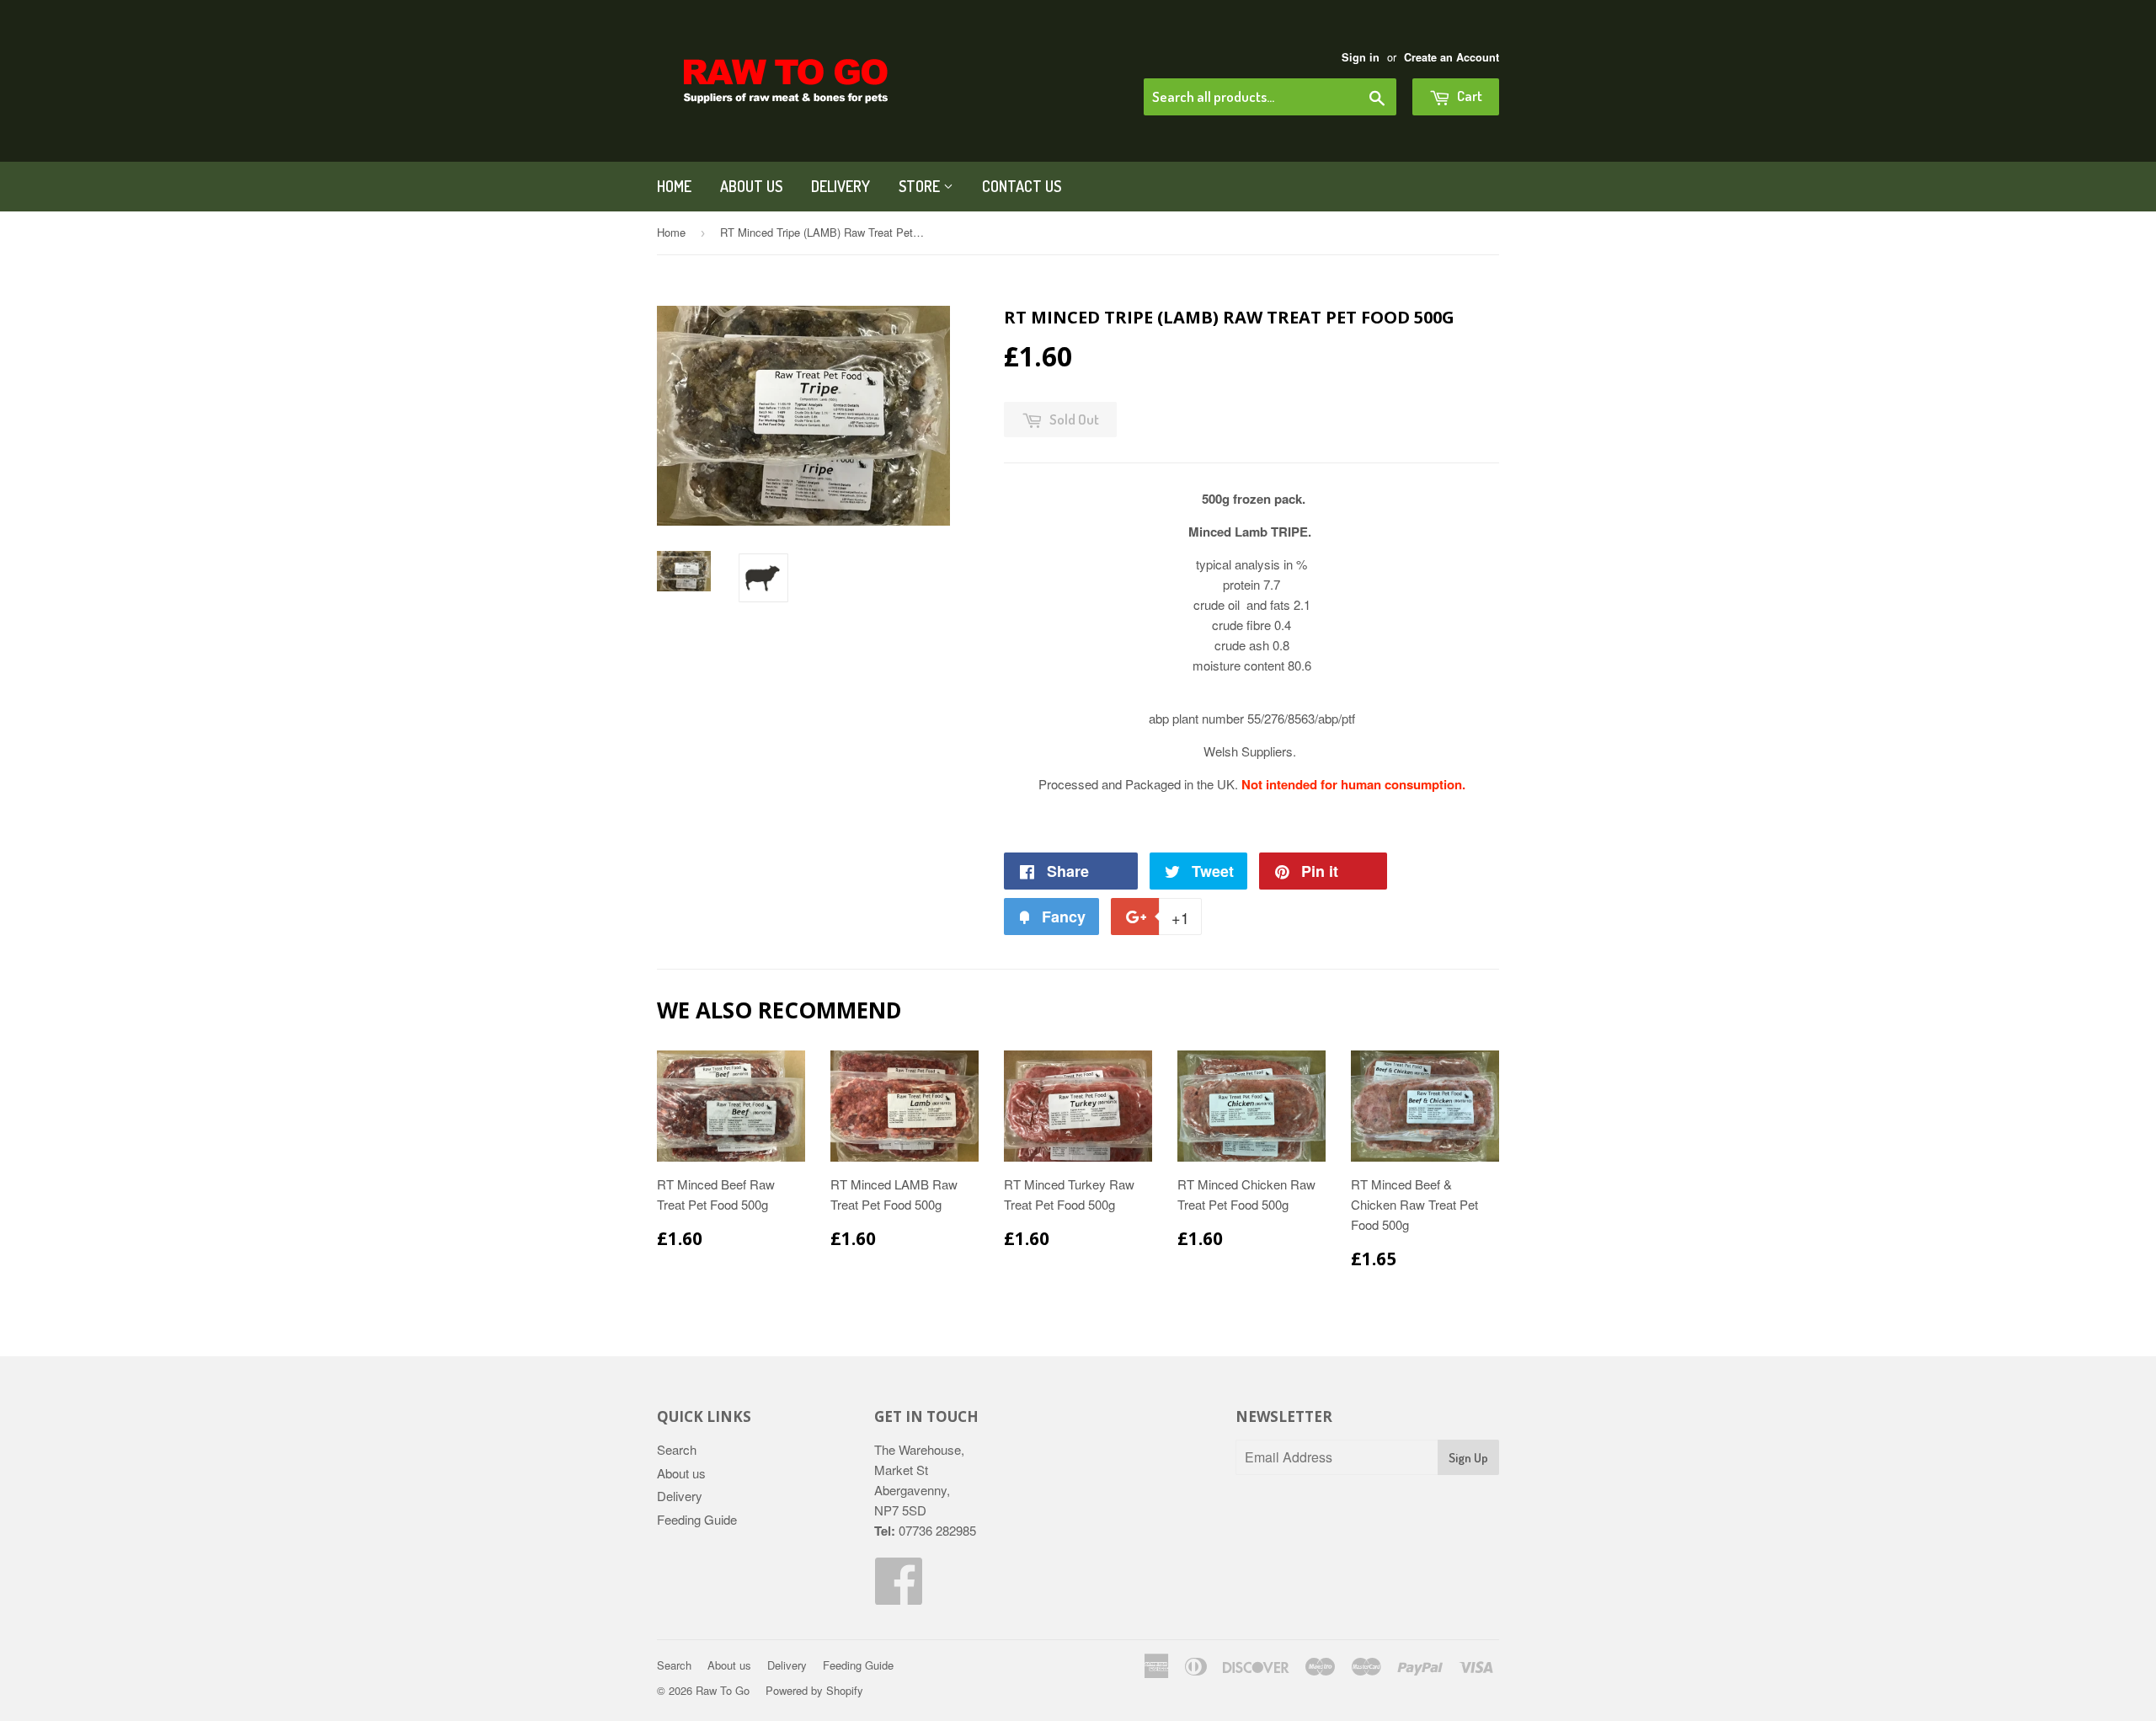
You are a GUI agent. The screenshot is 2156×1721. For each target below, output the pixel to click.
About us (751, 186)
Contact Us (1022, 186)
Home (674, 186)
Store (921, 186)
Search (677, 1449)
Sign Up (1468, 1458)
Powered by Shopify (814, 1690)
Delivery (841, 186)
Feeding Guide (697, 1519)
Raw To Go (723, 1690)
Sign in (1361, 57)
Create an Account (1452, 57)
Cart (1468, 96)
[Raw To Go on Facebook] (899, 1595)
